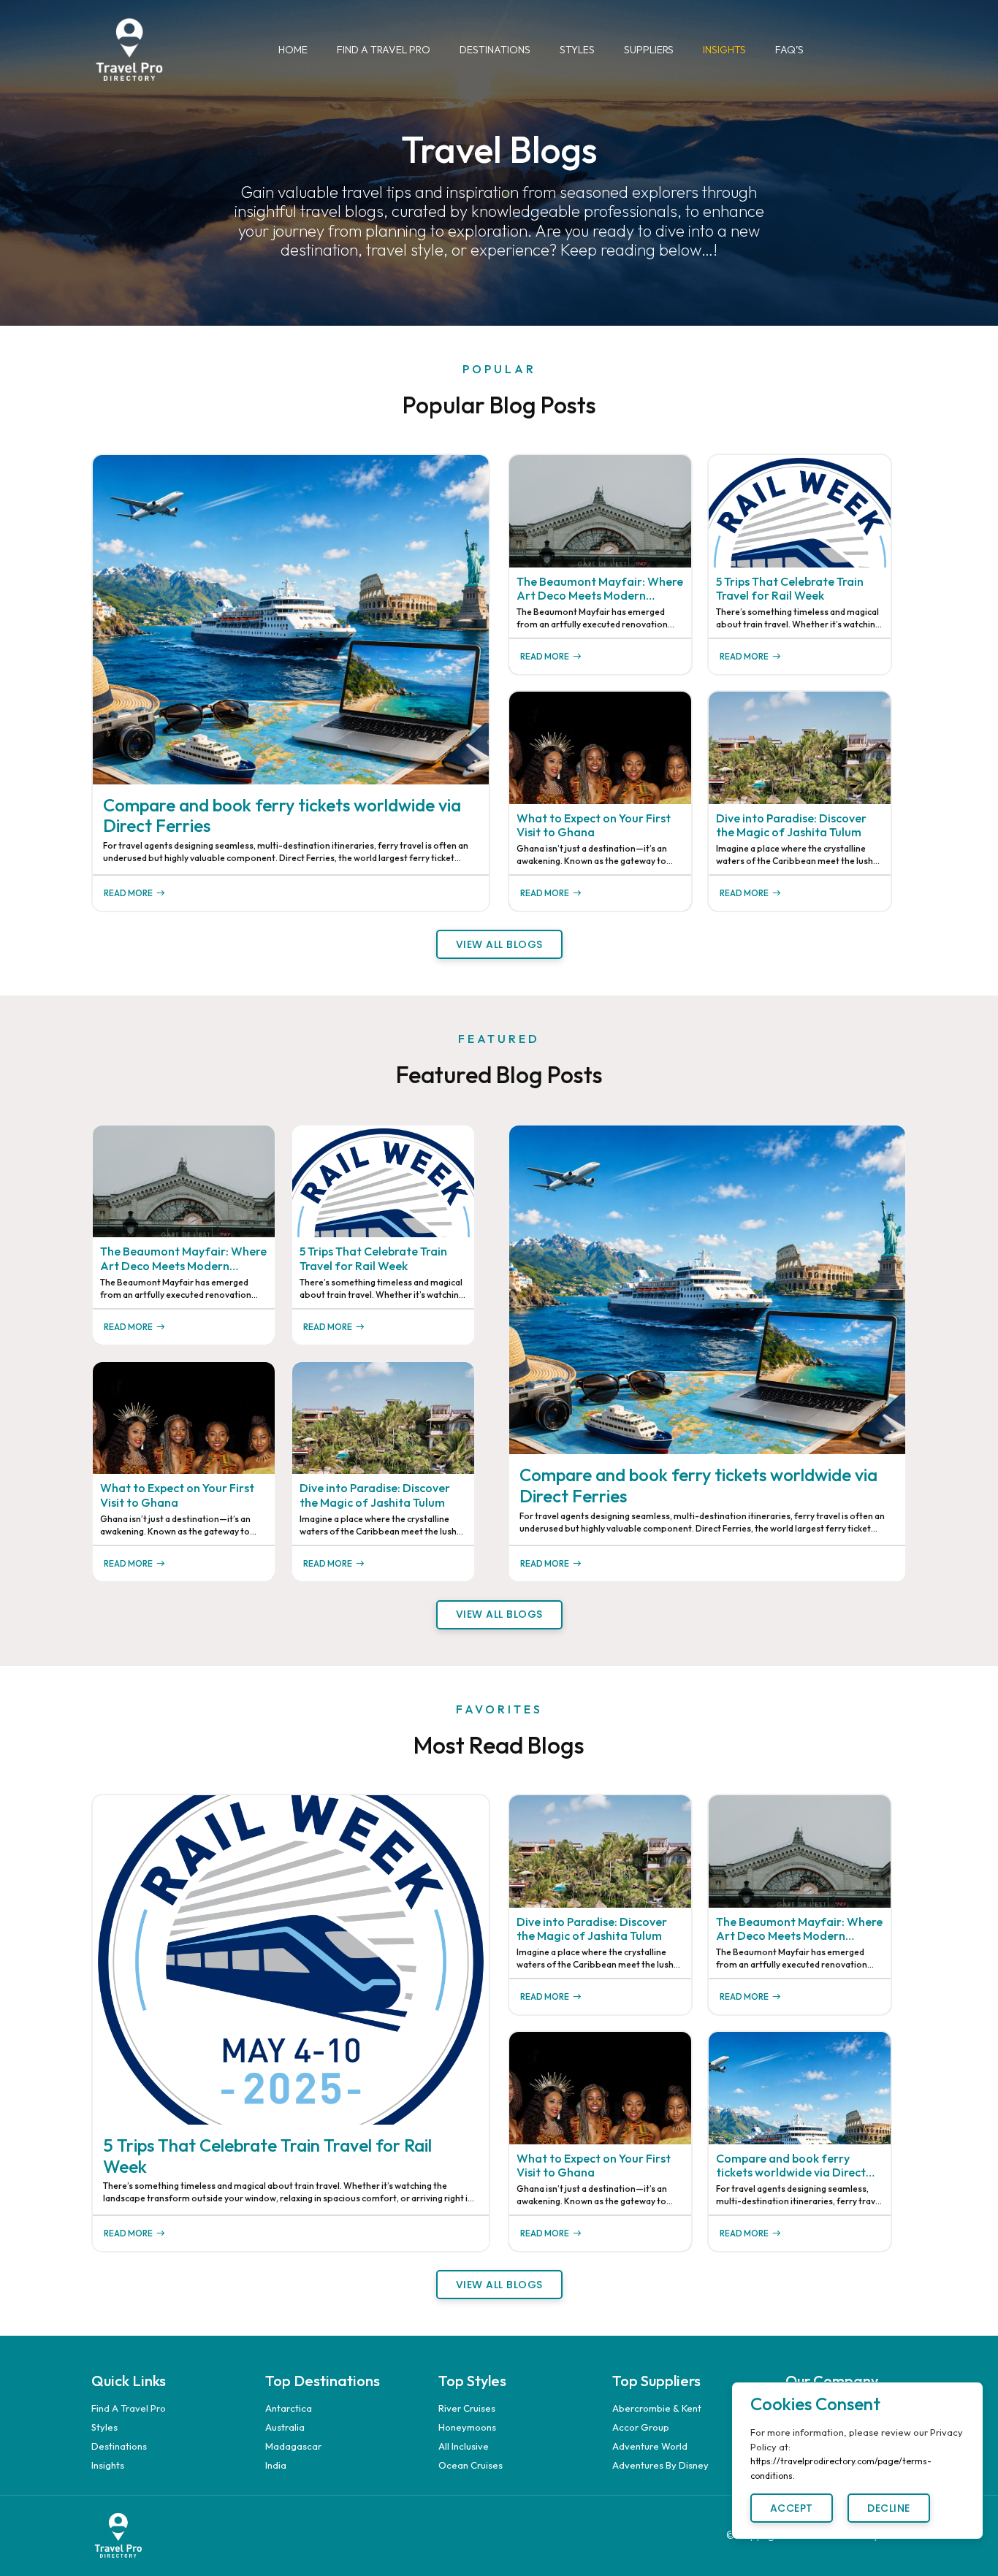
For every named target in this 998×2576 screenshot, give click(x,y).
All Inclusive (464, 2446)
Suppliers (649, 50)
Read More (128, 893)
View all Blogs (499, 944)
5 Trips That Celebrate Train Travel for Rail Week (790, 589)
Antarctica (289, 2408)
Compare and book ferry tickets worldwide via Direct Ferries (282, 816)
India (276, 2465)
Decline (889, 2508)
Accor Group (641, 2427)
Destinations (495, 50)
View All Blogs (499, 1614)
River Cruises (467, 2408)
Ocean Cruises (471, 2465)
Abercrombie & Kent (657, 2408)
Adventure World (650, 2446)
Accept (792, 2508)
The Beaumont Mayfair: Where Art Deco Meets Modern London (600, 589)
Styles (577, 50)
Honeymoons (467, 2427)
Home (293, 50)
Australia (285, 2427)
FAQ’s (789, 50)
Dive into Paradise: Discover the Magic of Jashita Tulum (791, 825)
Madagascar (293, 2446)
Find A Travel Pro (384, 50)
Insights (724, 50)
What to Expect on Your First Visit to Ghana (594, 825)
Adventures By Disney (660, 2465)
